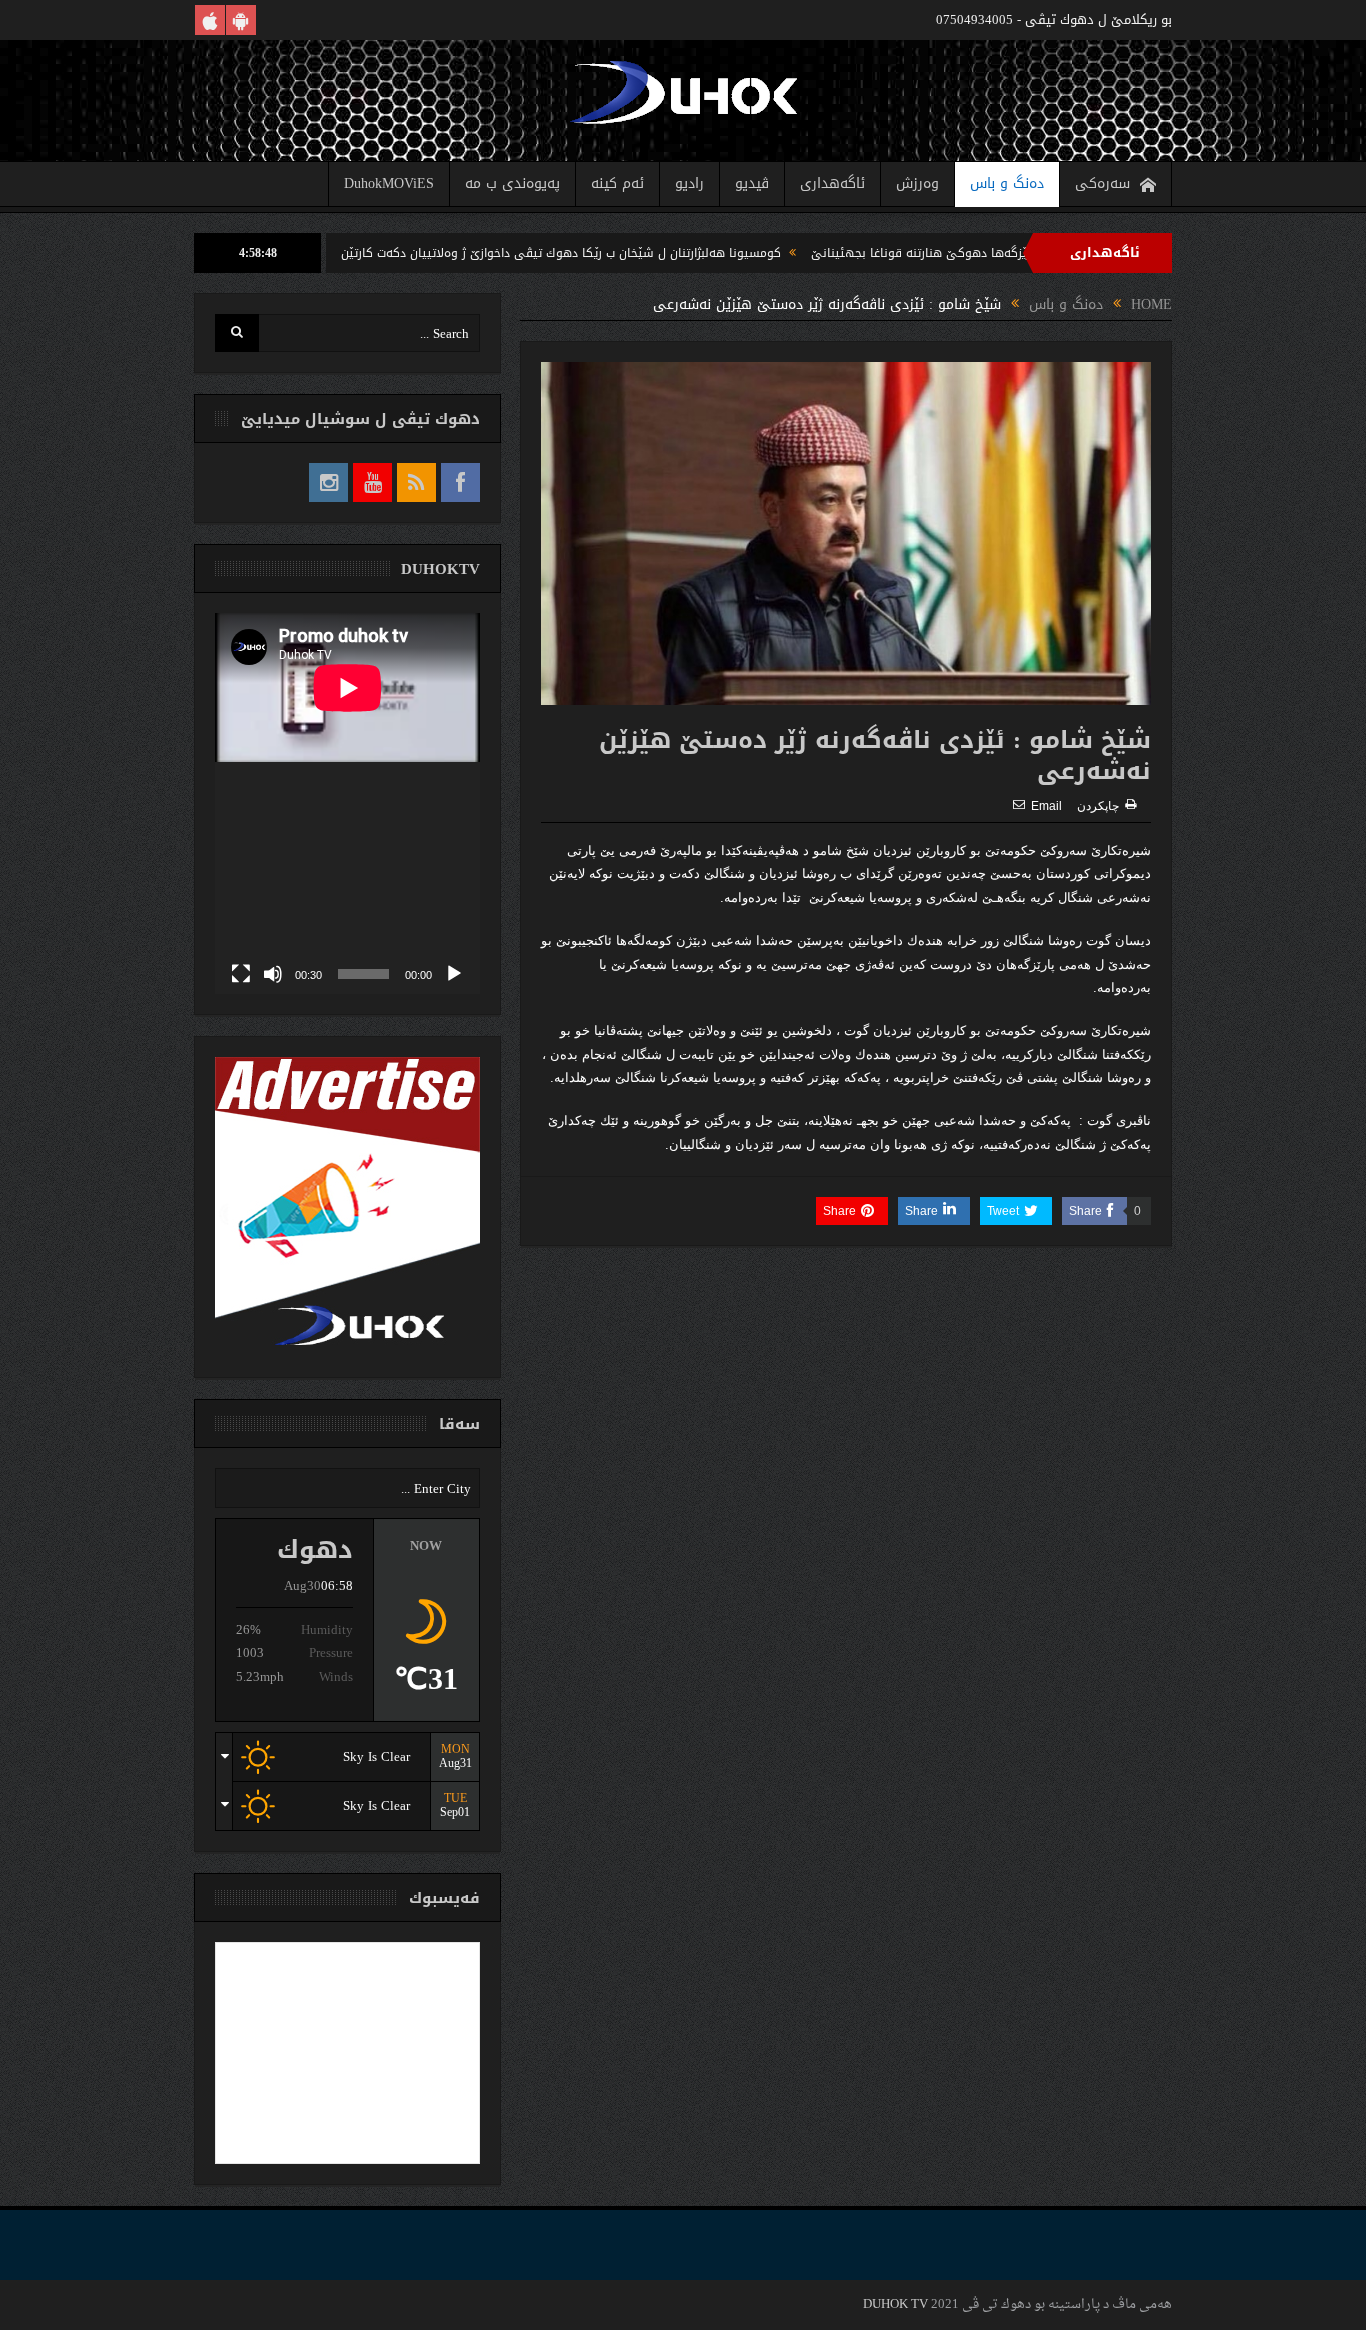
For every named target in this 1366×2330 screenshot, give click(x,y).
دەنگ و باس (1007, 183)
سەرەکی (1102, 183)
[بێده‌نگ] (273, 974)
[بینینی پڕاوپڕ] (241, 974)
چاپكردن (1098, 806)
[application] (347, 803)
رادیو (689, 183)
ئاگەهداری (832, 183)
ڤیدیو (752, 183)
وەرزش (917, 183)
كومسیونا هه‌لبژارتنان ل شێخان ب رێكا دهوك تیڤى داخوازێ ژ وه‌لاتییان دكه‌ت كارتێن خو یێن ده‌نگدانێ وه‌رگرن (570, 253)
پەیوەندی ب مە (512, 183)
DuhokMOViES (389, 183)
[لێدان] (454, 974)
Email (1046, 806)
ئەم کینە (617, 183)
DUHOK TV (895, 2304)
